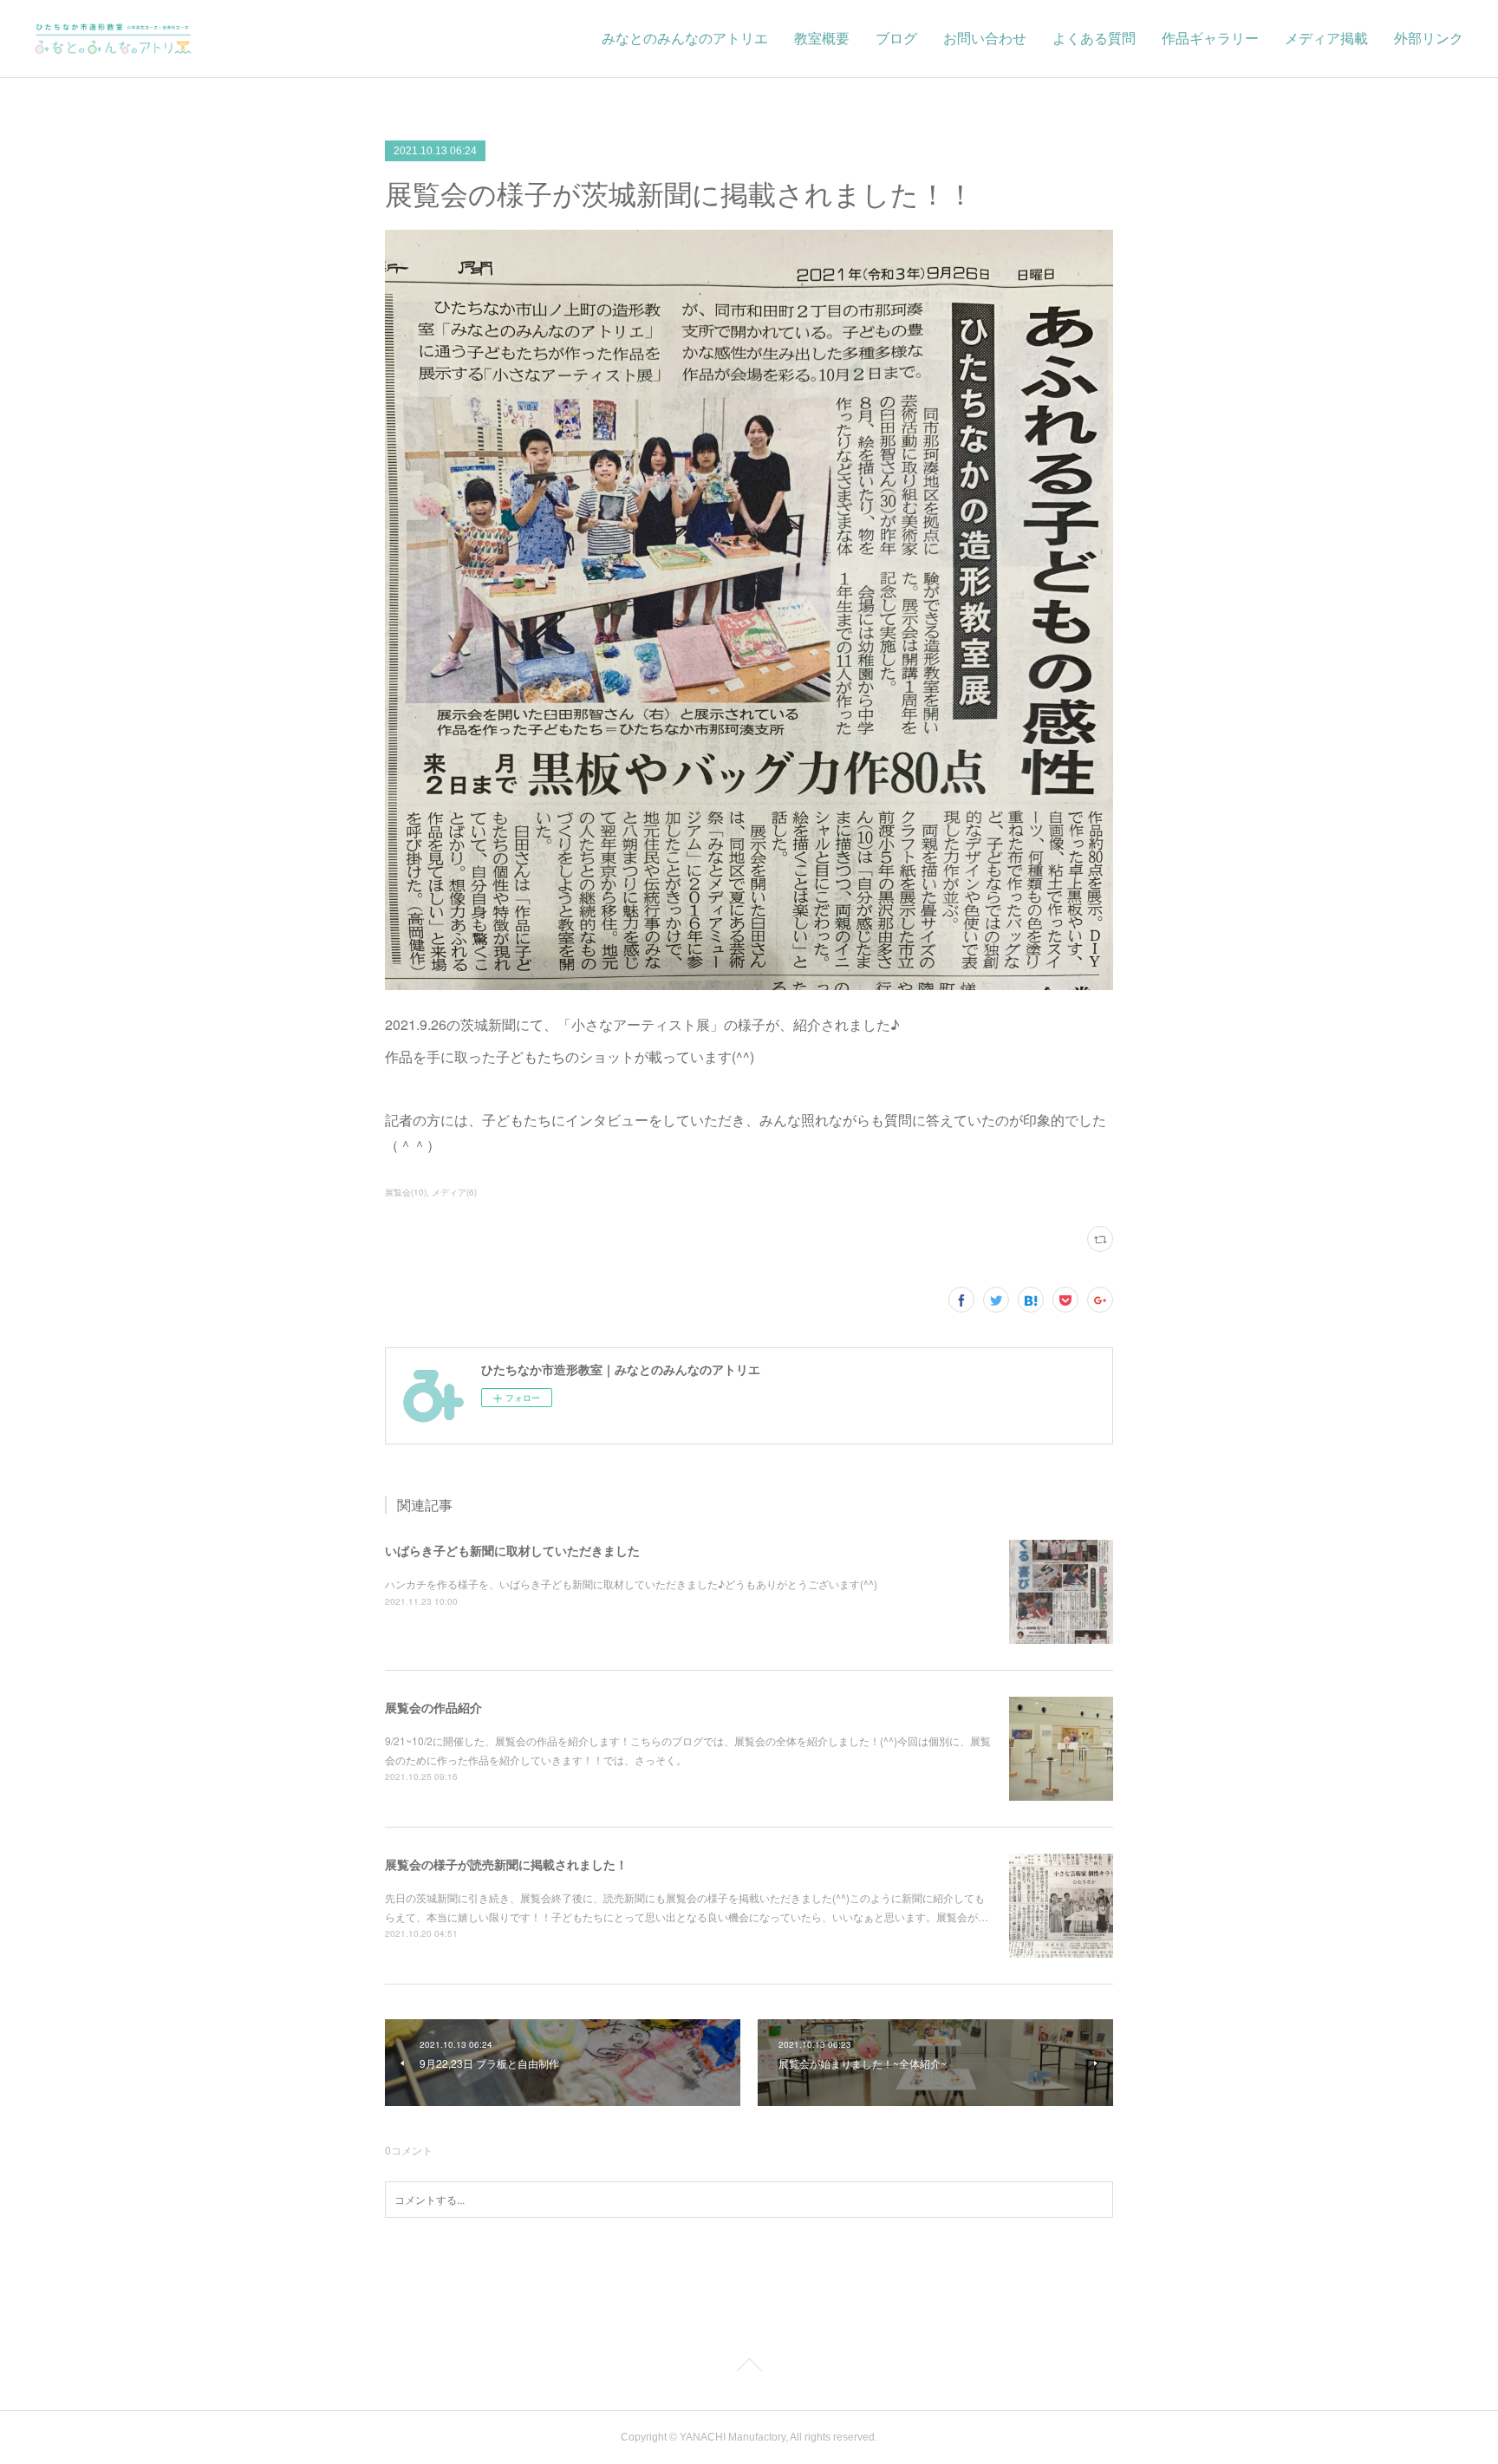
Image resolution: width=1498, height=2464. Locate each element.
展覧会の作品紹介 (433, 1707)
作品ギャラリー (1210, 39)
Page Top (749, 2368)
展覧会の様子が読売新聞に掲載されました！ (506, 1864)
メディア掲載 (1326, 39)
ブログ (896, 39)
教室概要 (822, 39)
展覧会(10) (406, 1192)
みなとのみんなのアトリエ (685, 39)
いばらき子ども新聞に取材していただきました (512, 1550)
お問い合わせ (985, 39)
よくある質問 (1094, 39)
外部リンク (1429, 39)
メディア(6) (454, 1192)
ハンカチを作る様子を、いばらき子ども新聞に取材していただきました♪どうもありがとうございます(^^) (631, 1584)
